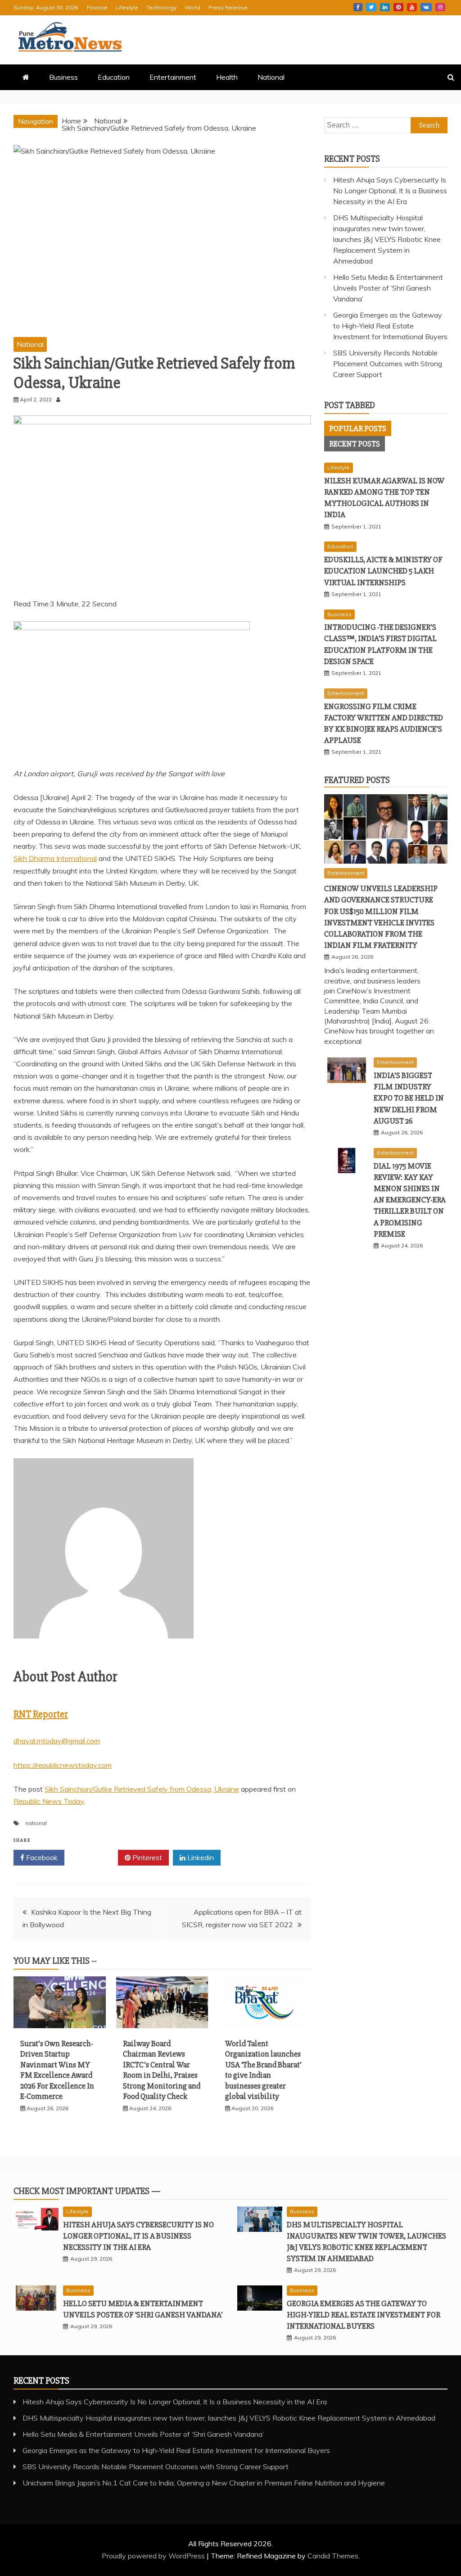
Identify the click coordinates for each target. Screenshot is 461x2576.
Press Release (228, 7)
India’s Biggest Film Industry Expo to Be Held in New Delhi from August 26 (409, 1098)
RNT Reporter (41, 1714)
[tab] (358, 428)
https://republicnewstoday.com (63, 1765)
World (192, 7)
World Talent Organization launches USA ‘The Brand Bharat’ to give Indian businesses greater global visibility (263, 2070)
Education (114, 77)
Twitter (371, 7)
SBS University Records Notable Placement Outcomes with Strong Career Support (388, 364)
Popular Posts (358, 428)
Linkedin (385, 7)
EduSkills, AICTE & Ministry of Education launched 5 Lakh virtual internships (383, 571)
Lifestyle (127, 7)
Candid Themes (333, 2556)
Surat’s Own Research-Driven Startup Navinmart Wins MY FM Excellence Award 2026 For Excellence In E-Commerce (57, 2070)
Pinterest (398, 7)
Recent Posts (355, 444)
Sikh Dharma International (55, 858)
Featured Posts (357, 780)
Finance (97, 7)
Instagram (440, 7)
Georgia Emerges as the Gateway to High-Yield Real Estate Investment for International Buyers (390, 326)
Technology (161, 7)
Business (63, 77)
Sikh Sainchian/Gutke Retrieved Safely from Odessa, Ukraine (142, 1789)
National (271, 77)
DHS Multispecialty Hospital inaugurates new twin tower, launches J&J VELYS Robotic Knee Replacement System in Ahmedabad (387, 239)
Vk (426, 7)
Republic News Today (49, 1801)
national (36, 1823)
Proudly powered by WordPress (154, 2556)
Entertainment (173, 77)
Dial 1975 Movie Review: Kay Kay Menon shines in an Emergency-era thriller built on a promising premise (410, 1200)
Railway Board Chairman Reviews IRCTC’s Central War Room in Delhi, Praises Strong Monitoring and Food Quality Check (162, 2070)
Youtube (412, 7)
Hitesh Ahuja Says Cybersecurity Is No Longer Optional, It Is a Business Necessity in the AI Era (390, 191)
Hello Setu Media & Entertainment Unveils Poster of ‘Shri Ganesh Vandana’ (388, 288)
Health (227, 77)
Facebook (358, 7)
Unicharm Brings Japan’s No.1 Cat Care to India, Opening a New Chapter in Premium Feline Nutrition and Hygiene (204, 2483)
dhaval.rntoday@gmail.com (57, 1741)
